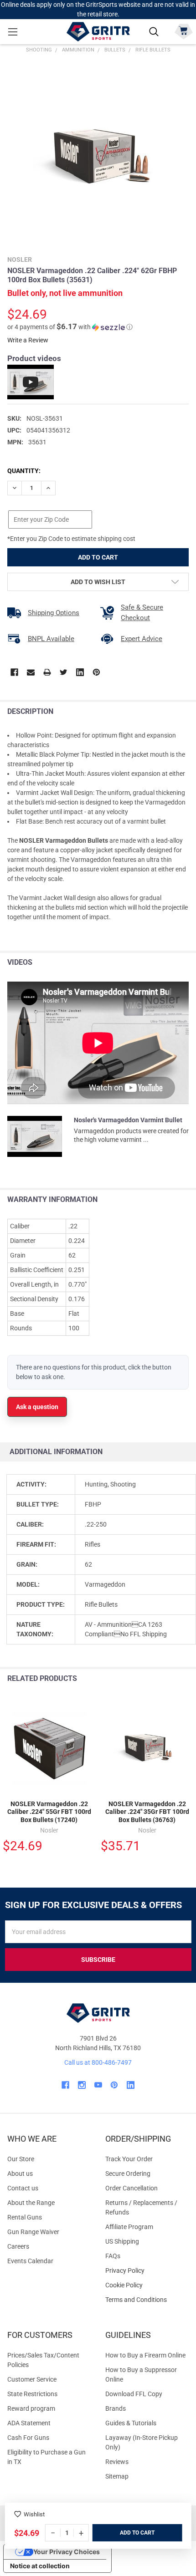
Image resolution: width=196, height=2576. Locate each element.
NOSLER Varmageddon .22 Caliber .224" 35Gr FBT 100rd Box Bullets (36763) (147, 1812)
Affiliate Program (129, 2227)
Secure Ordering (128, 2174)
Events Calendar (30, 2261)
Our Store (21, 2159)
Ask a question (37, 1407)
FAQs (113, 2256)
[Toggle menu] (13, 32)
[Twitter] (64, 672)
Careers (18, 2246)
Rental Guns (25, 2217)
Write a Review (28, 340)
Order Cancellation (132, 2188)
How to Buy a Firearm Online (145, 2355)
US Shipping (122, 2241)
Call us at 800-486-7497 (98, 2062)
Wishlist (34, 2514)
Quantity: (24, 471)
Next (187, 1679)
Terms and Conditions (147, 2300)
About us (20, 2174)
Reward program (31, 2408)
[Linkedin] (80, 672)
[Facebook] (14, 672)
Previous (168, 1679)
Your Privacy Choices (67, 2552)
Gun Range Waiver (33, 2232)
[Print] (47, 672)
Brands (116, 2408)
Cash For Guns (28, 2438)
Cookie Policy (147, 2285)
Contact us (23, 2188)
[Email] (31, 672)
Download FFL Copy (134, 2394)
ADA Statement (29, 2423)
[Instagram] (82, 2085)
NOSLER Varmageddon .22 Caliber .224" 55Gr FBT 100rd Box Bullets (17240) (49, 1812)
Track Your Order (129, 2159)
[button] (70, 327)
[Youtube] (98, 2085)
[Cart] (183, 31)
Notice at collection (40, 2566)
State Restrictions (32, 2394)
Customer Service (32, 2379)
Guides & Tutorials (131, 2423)
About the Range (31, 2203)
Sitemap (117, 2476)
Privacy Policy (147, 2271)
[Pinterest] (96, 672)
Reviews (117, 2462)
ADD (126, 2533)
